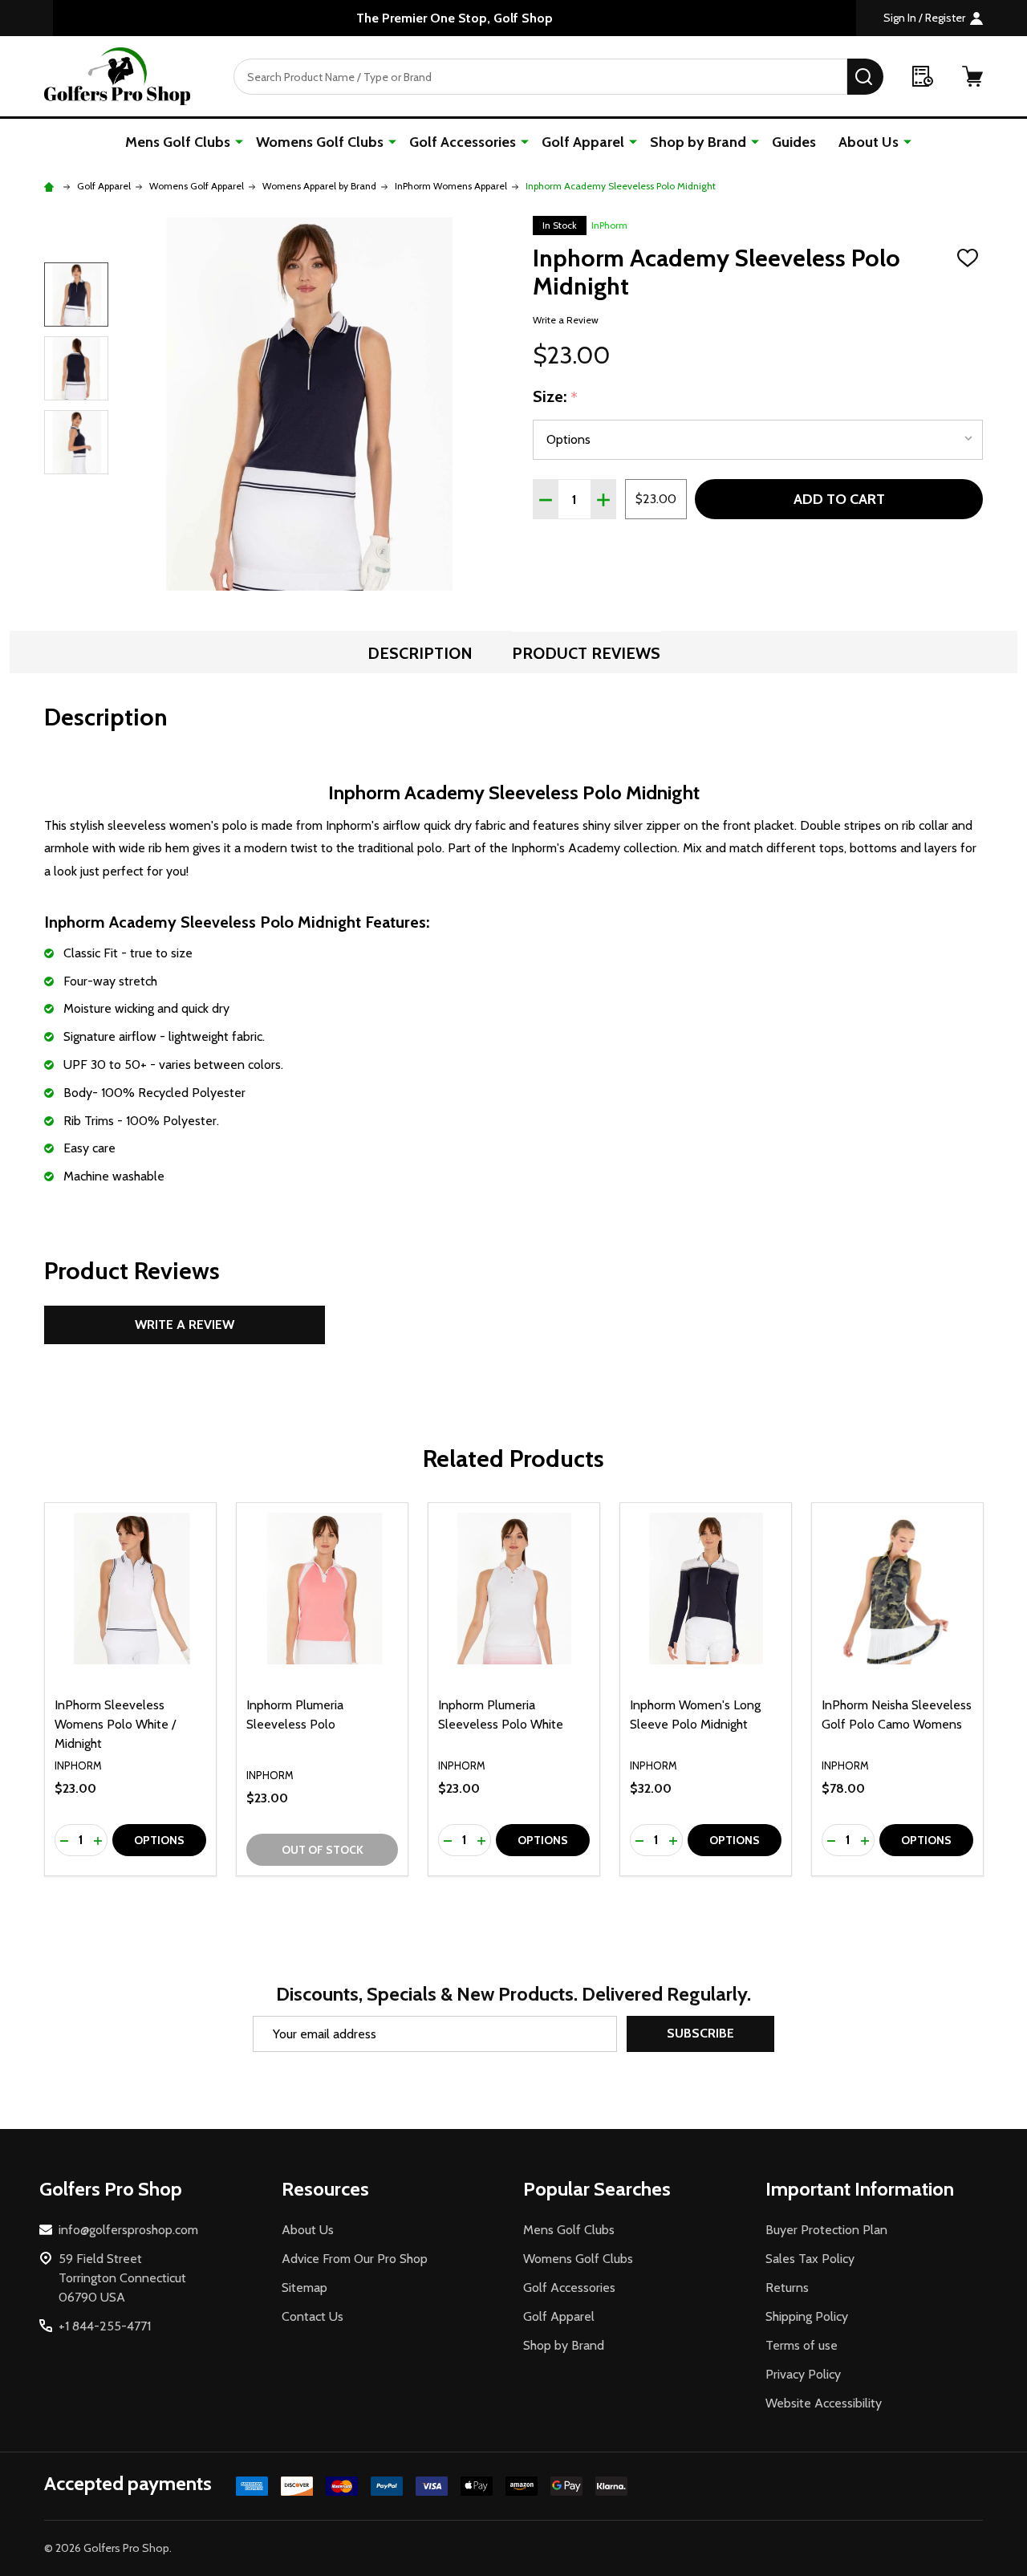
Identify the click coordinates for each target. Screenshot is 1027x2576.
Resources (325, 2189)
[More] (239, 141)
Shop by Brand (698, 142)
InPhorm (609, 225)
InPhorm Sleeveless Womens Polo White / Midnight (115, 1724)
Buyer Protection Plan (826, 2230)
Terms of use (802, 2345)
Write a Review (566, 320)
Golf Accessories (463, 142)
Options (159, 1840)
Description (420, 653)
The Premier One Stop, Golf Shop (455, 18)
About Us (869, 142)
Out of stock (323, 1850)
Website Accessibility (824, 2403)
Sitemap (304, 2288)
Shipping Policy (807, 2316)
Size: (556, 397)
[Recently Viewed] (923, 76)
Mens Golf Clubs (178, 142)
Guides (794, 142)
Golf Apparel (583, 142)
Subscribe (700, 2033)
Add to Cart (839, 499)
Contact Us (313, 2316)
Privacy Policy (803, 2374)
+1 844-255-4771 (105, 2326)
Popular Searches (597, 2189)
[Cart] (972, 76)
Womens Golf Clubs (320, 142)
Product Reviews (586, 653)
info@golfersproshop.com (128, 2230)
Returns (787, 2288)
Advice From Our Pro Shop (355, 2259)
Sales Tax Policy (810, 2259)
